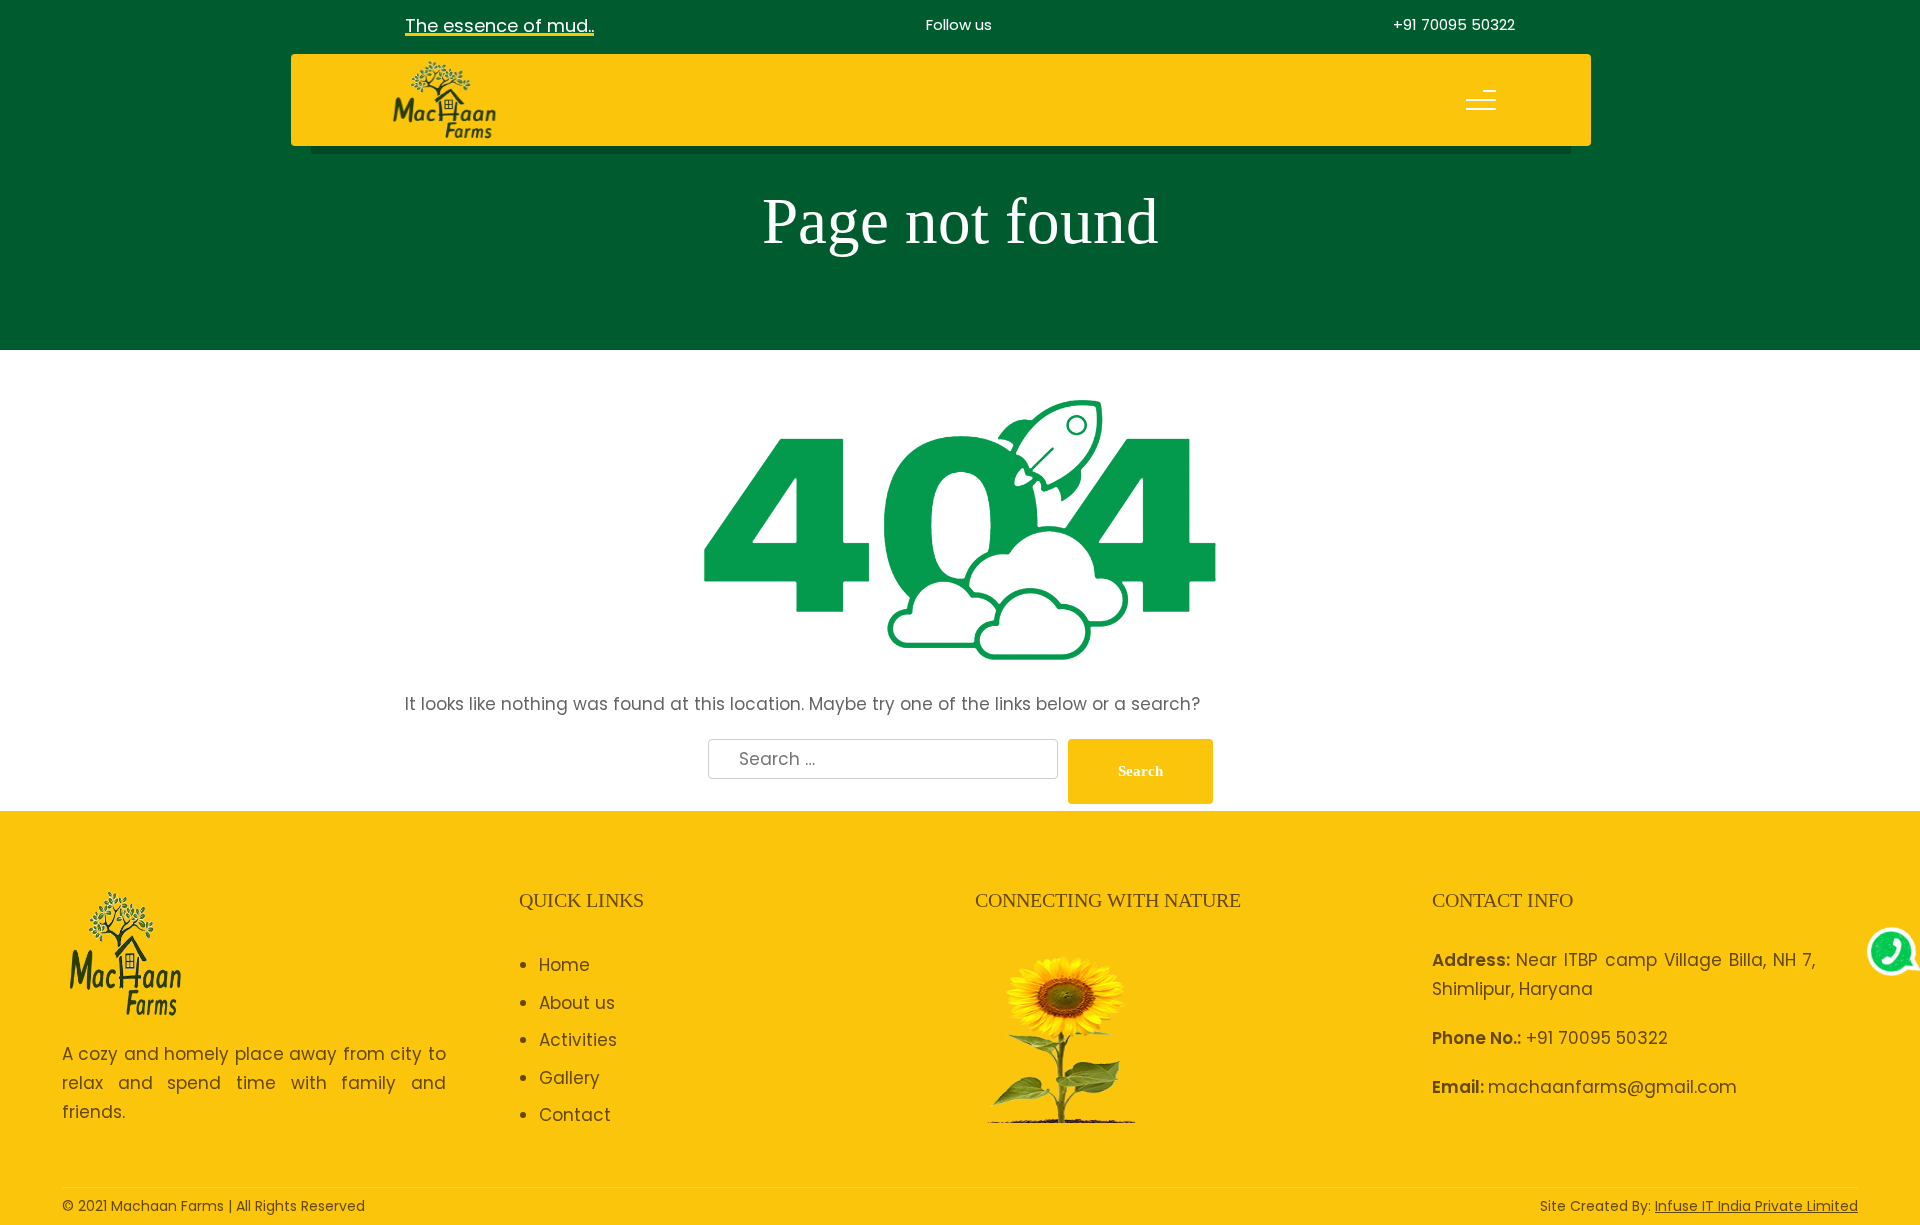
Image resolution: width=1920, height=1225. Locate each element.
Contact (575, 1115)
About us (577, 1003)
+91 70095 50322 (1454, 24)
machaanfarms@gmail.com (1612, 1087)
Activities (578, 1040)
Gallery (569, 1078)
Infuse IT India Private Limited (1756, 1206)
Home (564, 965)
